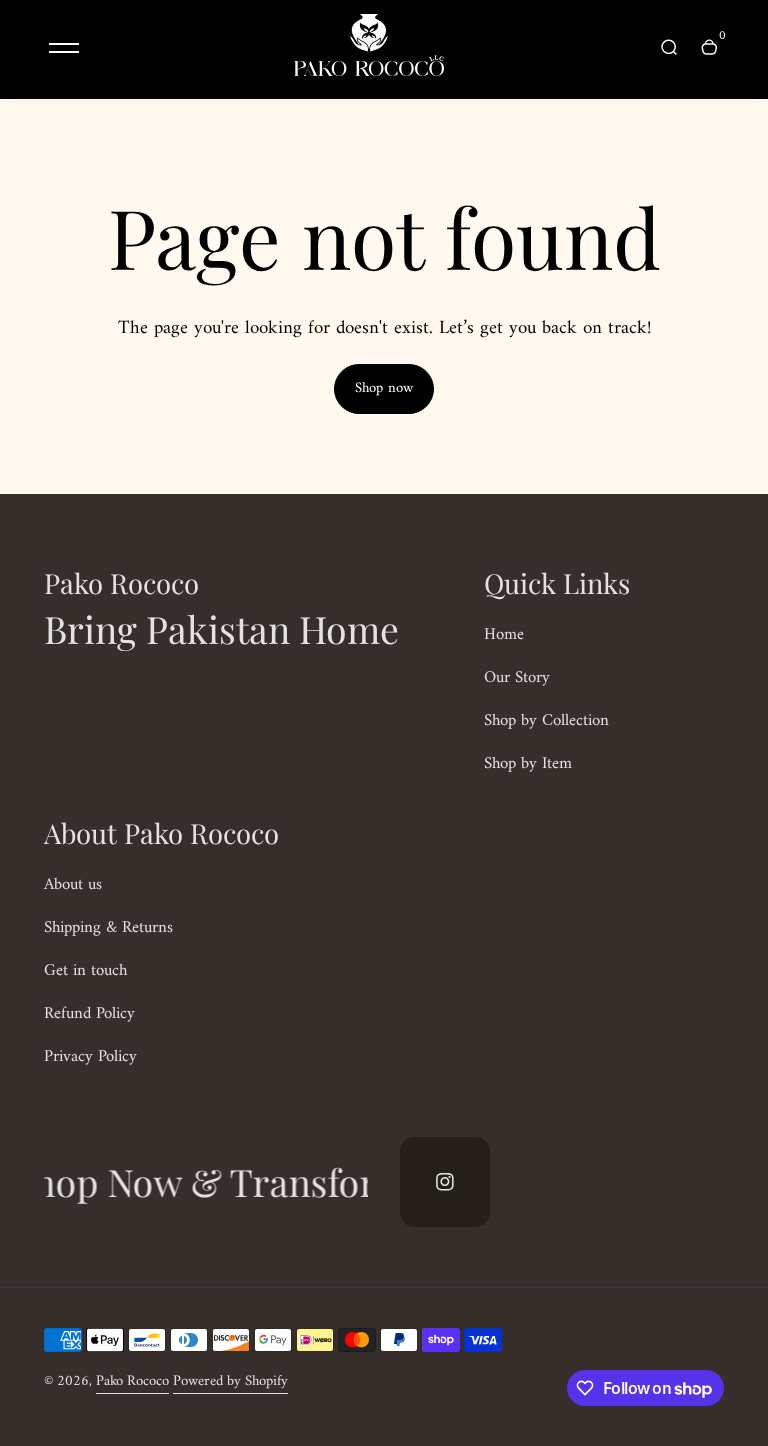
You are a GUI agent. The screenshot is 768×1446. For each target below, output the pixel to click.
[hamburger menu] (64, 48)
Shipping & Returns (108, 928)
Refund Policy (89, 1014)
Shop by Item (528, 764)
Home (504, 635)
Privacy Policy (90, 1057)
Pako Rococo (132, 1381)
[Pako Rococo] (369, 72)
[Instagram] (445, 1182)
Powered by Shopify (230, 1381)
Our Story (517, 678)
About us (73, 885)
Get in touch (85, 971)
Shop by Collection (546, 721)
